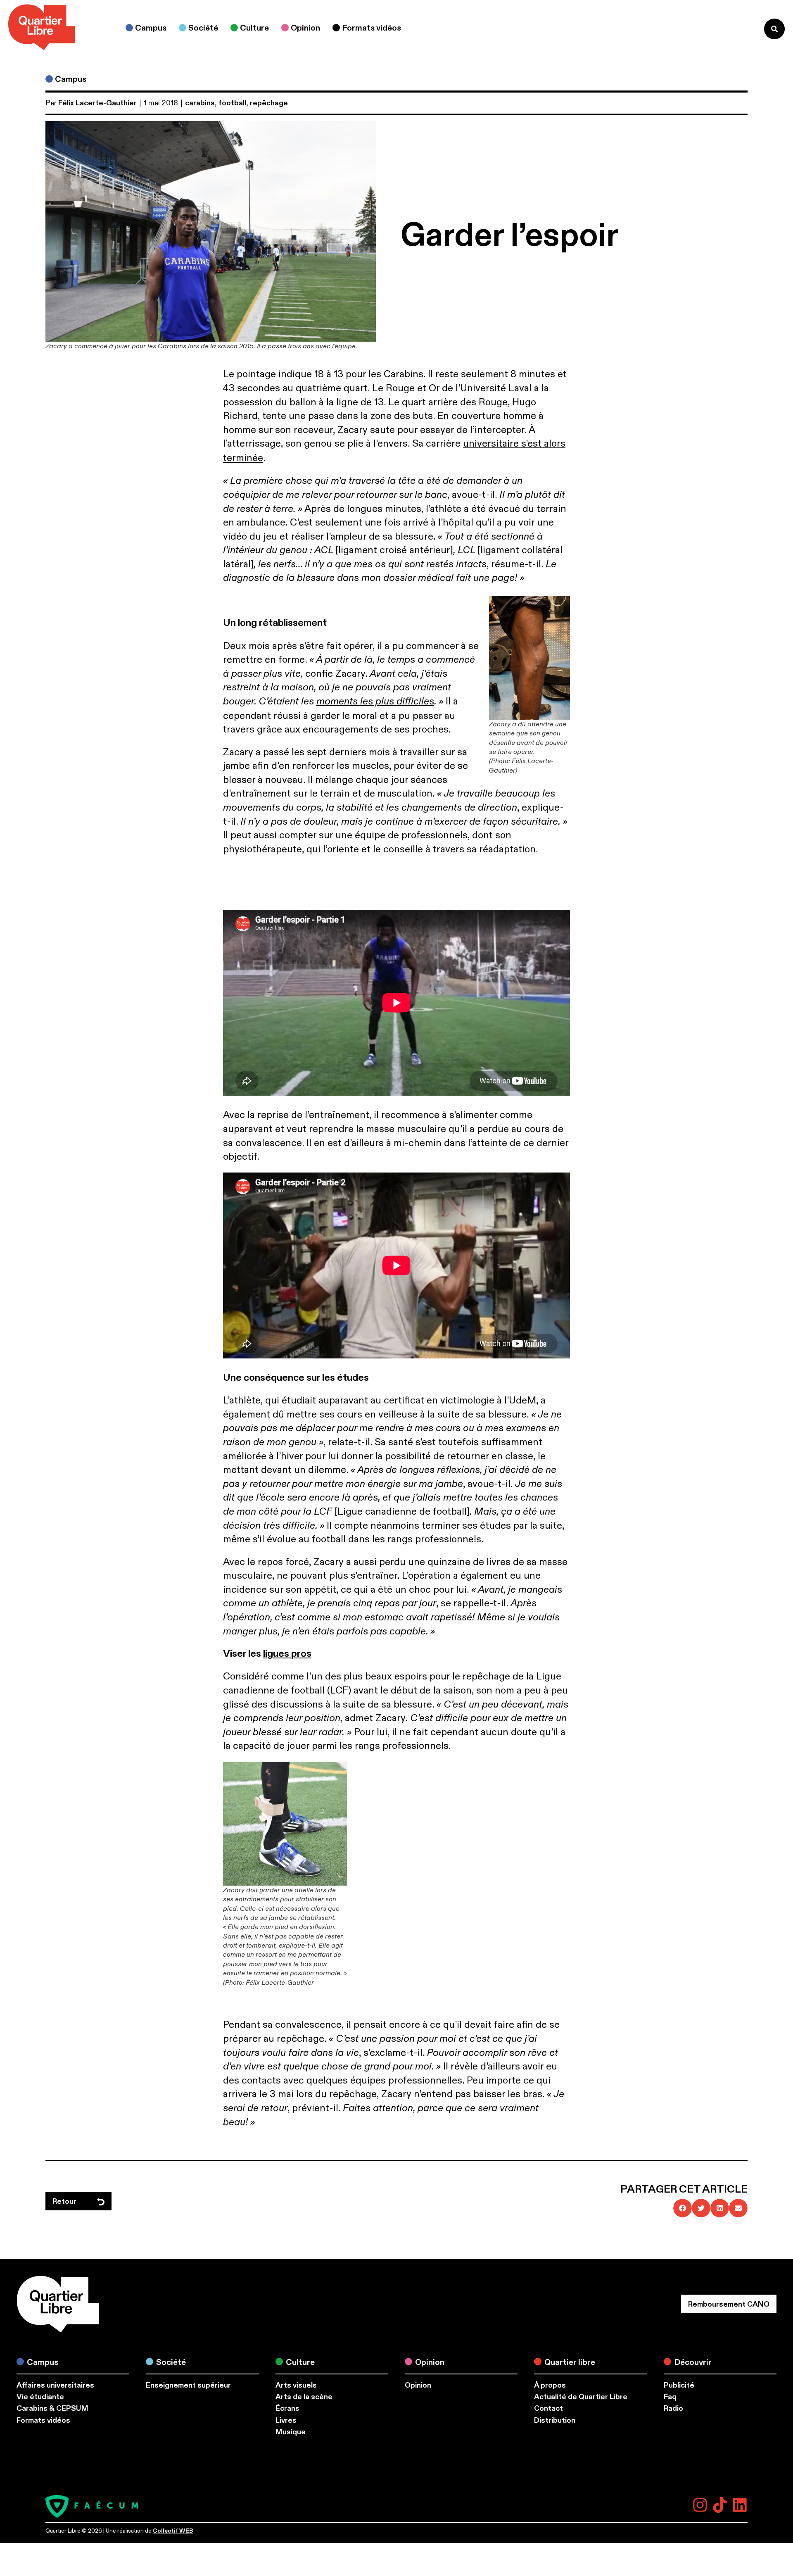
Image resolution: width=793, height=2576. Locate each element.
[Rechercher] (774, 29)
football (232, 103)
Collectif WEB (173, 2531)
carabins (200, 103)
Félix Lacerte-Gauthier (97, 103)
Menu (741, 29)
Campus (71, 79)
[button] (683, 2208)
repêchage (269, 103)
